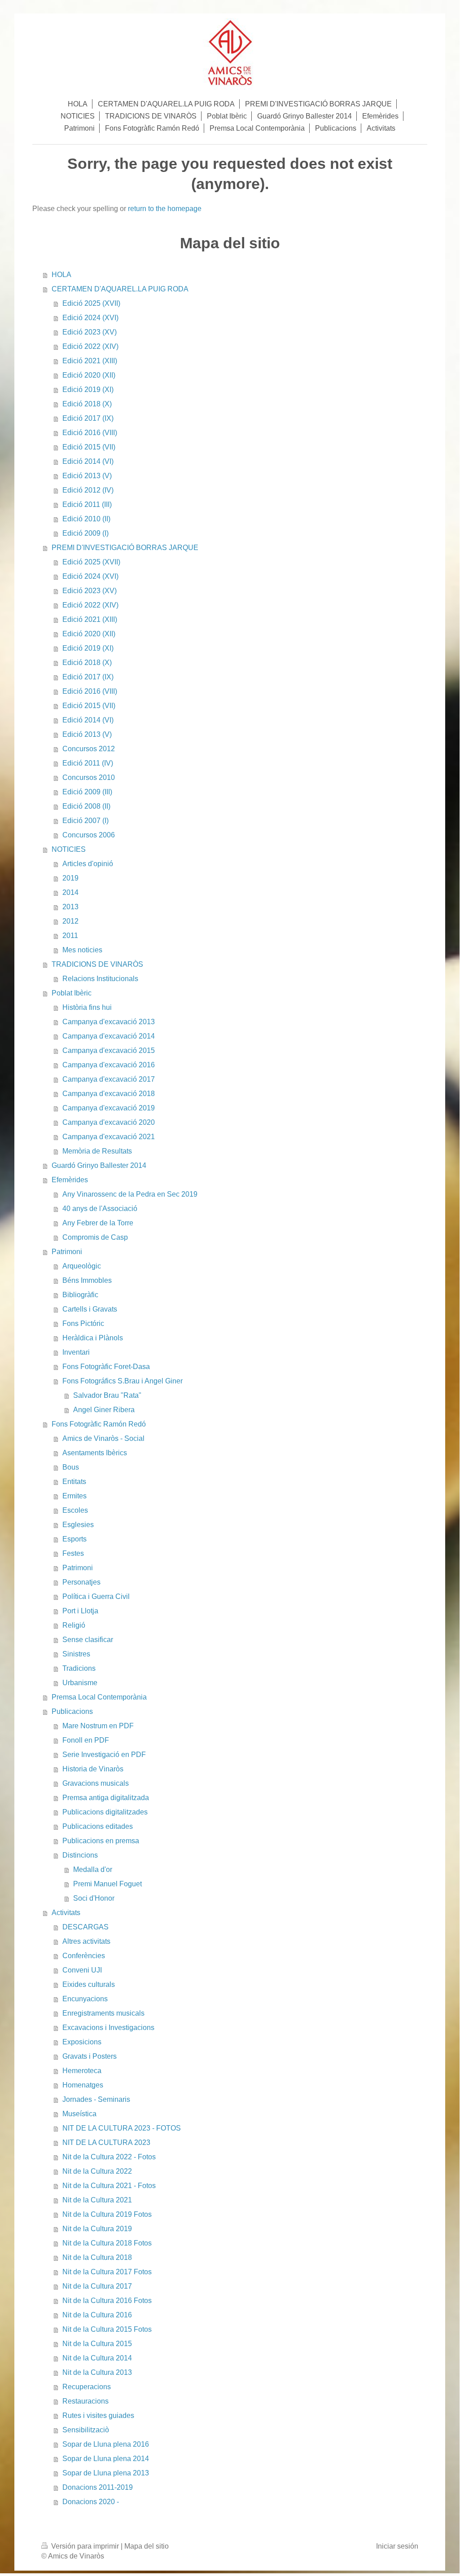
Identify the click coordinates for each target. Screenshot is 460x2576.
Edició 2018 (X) (87, 404)
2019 (70, 878)
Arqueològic (82, 1266)
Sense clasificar (88, 1640)
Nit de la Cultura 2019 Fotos (107, 2214)
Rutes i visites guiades (98, 2415)
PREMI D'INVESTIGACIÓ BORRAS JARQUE (125, 548)
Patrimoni (67, 1252)
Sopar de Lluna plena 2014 (106, 2459)
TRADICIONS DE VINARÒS (97, 964)
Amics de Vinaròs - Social (103, 1438)
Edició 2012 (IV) (88, 490)
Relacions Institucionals (100, 979)
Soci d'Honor (94, 1898)
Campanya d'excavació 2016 (109, 1065)
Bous (71, 1467)
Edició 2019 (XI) (88, 390)
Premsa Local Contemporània (99, 1697)
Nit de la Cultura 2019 (97, 2229)
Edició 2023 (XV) (90, 332)
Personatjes (81, 1582)
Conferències (84, 1956)
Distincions (80, 1855)
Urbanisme (80, 1683)
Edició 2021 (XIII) (90, 361)
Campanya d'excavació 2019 (109, 1108)
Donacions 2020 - (91, 2502)
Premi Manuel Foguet (107, 1884)
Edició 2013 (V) (87, 476)
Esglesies (78, 1525)
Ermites (74, 1496)
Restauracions (85, 2401)
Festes (73, 1553)
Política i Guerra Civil (96, 1596)
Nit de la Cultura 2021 (97, 2200)
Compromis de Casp (95, 1237)
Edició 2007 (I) (85, 821)
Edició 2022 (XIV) (90, 346)
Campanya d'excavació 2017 (109, 1079)
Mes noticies (82, 950)
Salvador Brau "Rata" (107, 1395)
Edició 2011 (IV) (88, 763)
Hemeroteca (82, 2071)
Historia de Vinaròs (93, 1769)
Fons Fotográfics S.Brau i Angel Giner (123, 1381)
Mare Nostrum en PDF (98, 1726)
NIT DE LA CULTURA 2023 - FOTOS (122, 2128)
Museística (79, 2114)
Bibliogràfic (80, 1295)
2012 (70, 921)
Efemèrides (70, 1180)
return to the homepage (165, 209)
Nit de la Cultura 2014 (97, 2358)
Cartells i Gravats (90, 1309)
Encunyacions (85, 1999)
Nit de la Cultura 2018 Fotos (107, 2243)
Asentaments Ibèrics (95, 1453)
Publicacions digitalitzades (105, 1812)
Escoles (75, 1510)
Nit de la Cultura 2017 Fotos (107, 2272)
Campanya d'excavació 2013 (109, 1022)
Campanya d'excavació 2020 (109, 1122)
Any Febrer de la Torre (98, 1223)
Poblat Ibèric (72, 993)
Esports (74, 1539)
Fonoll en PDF (86, 1740)
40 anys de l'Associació (100, 1209)
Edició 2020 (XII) (89, 375)
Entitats (74, 1482)
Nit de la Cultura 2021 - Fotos (109, 2186)
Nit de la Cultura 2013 (97, 2372)
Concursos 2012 (89, 749)
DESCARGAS (85, 1927)
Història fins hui (87, 1007)
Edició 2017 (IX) (88, 418)
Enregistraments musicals (103, 2013)
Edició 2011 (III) (87, 504)
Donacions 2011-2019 (98, 2487)
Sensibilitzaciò (86, 2430)
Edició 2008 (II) (86, 806)
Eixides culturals (89, 1984)
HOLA (61, 275)
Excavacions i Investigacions (108, 2028)
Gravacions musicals (96, 1783)
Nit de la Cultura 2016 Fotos (107, 2301)
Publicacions (72, 1711)
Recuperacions (87, 2387)
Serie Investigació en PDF (104, 1755)
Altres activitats (86, 1941)
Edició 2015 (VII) (89, 447)
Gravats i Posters (90, 2056)
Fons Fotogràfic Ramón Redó (99, 1424)
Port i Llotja (80, 1611)
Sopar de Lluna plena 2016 (106, 2444)
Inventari (76, 1352)
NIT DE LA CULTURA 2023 (106, 2142)
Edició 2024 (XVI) (90, 318)
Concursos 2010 (89, 777)
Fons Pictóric (83, 1323)
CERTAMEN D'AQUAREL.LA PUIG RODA (120, 289)
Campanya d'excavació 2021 (109, 1137)
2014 (70, 892)
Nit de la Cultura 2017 (97, 2286)
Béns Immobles (87, 1280)
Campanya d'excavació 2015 (109, 1050)
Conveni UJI (82, 1970)
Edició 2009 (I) (85, 533)
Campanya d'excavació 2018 (109, 1094)
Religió (74, 1625)
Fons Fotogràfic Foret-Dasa (106, 1367)
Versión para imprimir (85, 2546)
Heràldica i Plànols (93, 1338)
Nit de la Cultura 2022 (97, 2171)
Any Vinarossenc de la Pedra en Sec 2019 (130, 1194)
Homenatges (83, 2085)
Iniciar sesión (397, 2546)
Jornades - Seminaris (96, 2099)
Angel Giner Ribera (104, 1410)
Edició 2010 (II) (86, 519)
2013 (70, 907)
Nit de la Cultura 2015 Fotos (107, 2329)
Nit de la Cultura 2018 (97, 2257)
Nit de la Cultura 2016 (97, 2315)
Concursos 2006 (89, 835)
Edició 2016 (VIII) (90, 433)
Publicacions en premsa (101, 1841)
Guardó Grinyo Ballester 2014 (99, 1165)
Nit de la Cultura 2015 (97, 2344)
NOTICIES (69, 849)
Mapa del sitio (147, 2546)
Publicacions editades (98, 1826)
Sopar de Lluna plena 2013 (106, 2473)
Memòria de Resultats (97, 1151)
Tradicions (79, 1668)
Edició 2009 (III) (87, 792)
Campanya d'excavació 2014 (109, 1036)
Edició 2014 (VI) (88, 461)
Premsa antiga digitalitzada (106, 1798)
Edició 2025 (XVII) (91, 303)
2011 (70, 936)
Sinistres (76, 1654)
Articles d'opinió (88, 864)
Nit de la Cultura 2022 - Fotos (109, 2157)
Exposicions (82, 2042)
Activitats (66, 1913)
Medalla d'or (93, 1869)
